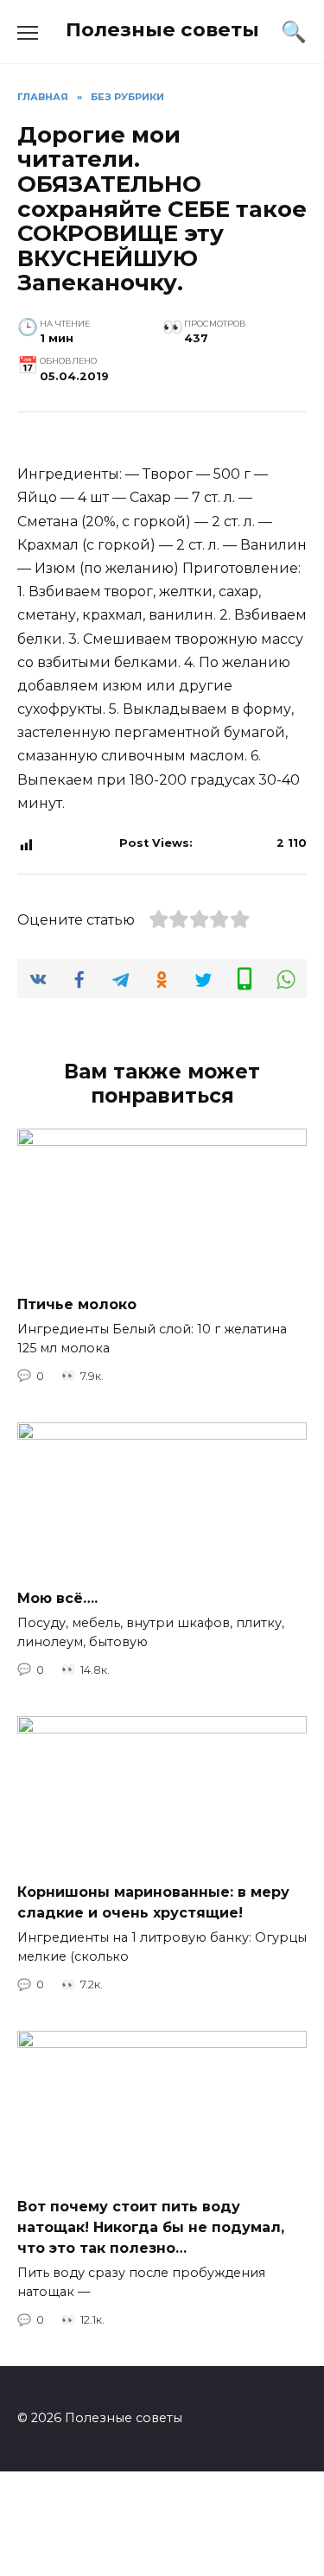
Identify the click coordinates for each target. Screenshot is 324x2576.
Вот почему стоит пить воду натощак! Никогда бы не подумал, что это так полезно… (151, 2227)
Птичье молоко (77, 1304)
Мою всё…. (57, 1598)
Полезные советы (162, 29)
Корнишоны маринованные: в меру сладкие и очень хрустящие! (153, 1902)
